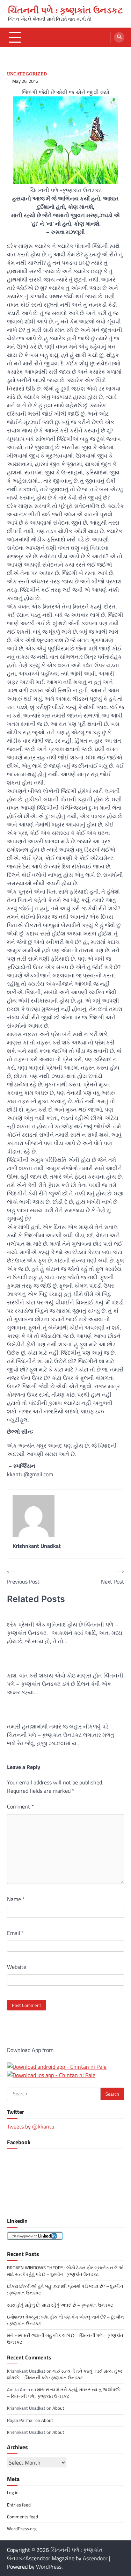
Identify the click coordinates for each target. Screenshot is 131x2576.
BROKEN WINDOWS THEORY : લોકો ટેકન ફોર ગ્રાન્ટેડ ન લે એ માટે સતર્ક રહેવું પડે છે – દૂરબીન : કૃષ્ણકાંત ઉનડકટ (65, 2271)
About (58, 2408)
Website (17, 1967)
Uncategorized (27, 74)
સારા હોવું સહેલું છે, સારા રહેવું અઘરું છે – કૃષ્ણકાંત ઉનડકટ (60, 2305)
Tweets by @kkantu (31, 2126)
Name (16, 1899)
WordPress (49, 2567)
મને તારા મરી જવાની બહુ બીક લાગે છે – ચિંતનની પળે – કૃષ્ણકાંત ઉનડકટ (65, 2339)
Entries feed (19, 2505)
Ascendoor (95, 2558)
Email (16, 1933)
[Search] (119, 37)
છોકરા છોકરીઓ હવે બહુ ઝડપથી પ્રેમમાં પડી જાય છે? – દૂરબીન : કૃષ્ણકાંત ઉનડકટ (65, 2289)
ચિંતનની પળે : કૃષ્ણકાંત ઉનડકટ (65, 10)
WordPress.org (22, 2528)
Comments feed (23, 2517)
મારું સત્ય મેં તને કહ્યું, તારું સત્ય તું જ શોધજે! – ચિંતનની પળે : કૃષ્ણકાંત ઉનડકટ (65, 2374)
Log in (13, 2493)
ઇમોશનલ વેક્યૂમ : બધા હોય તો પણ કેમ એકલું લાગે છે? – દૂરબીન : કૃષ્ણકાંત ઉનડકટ (65, 2320)
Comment (20, 1806)
